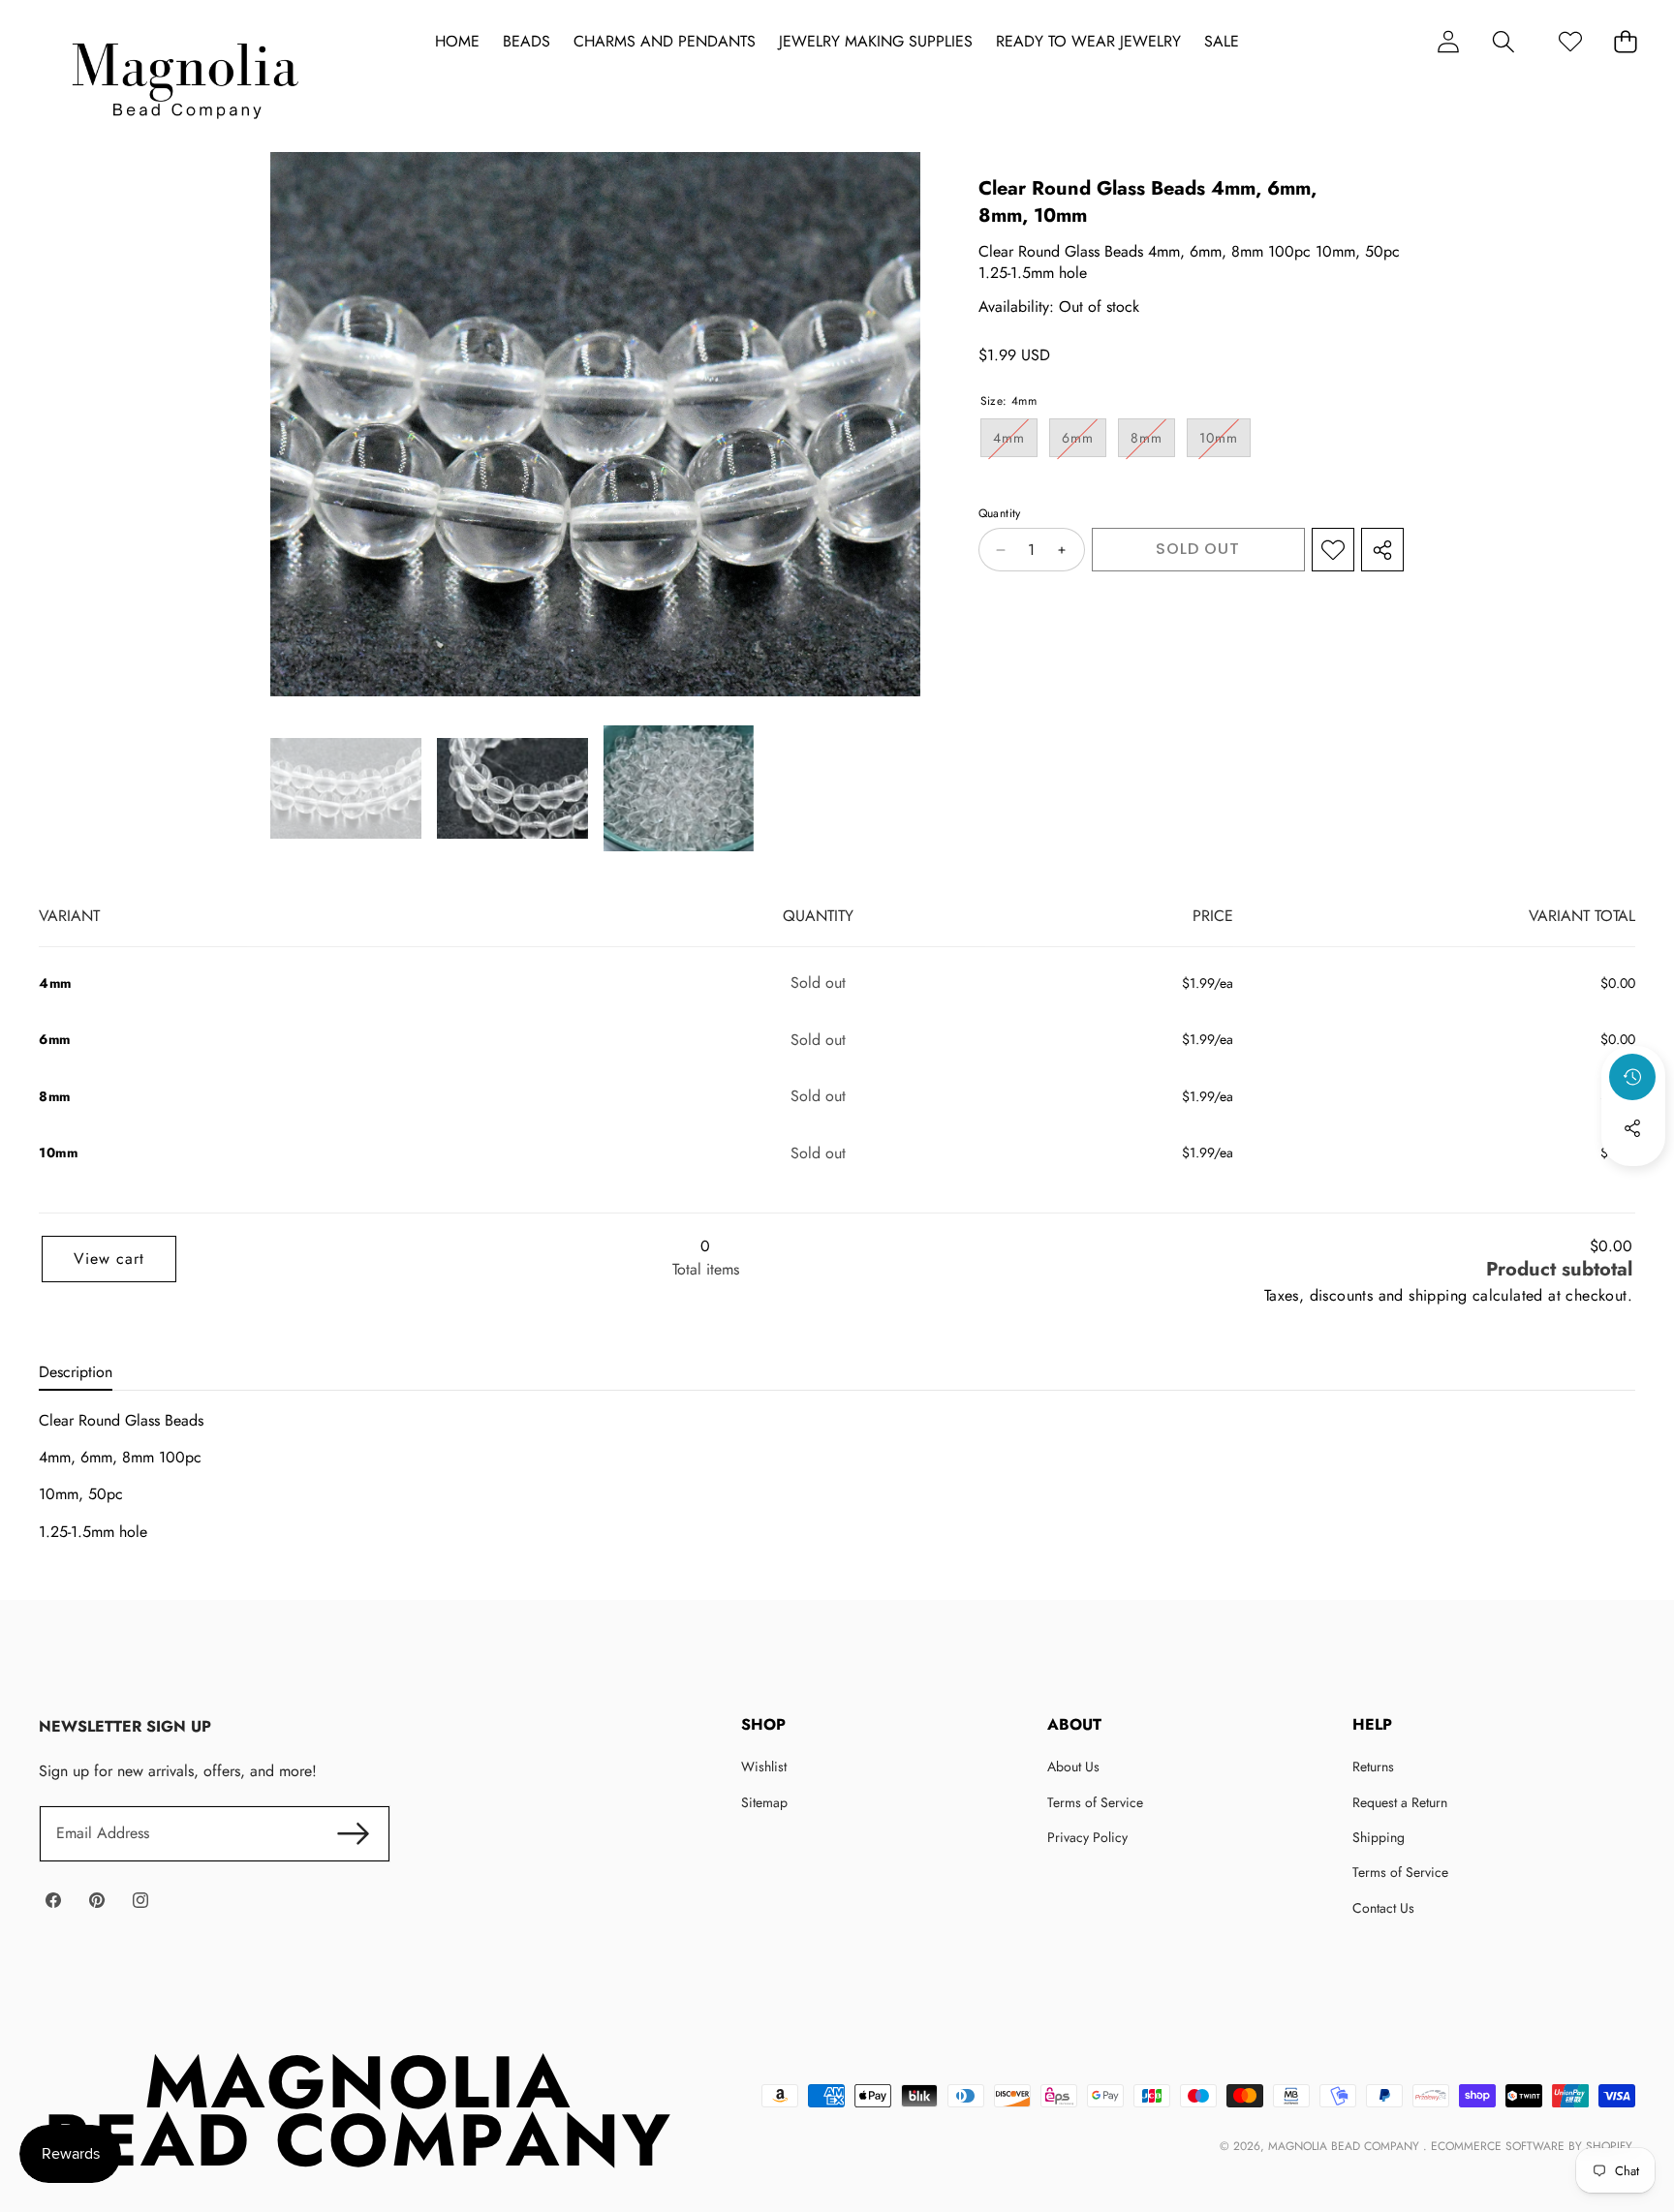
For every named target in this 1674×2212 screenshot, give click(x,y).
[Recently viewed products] (1632, 1077)
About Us (1073, 1767)
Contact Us (1383, 1908)
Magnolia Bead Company (1346, 2146)
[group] (346, 788)
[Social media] (1632, 1128)
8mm (1153, 443)
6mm (1084, 443)
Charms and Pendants (665, 42)
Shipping (1379, 1837)
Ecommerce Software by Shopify (1531, 2146)
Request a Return (1400, 1802)
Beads (527, 42)
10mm (1225, 443)
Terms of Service (1095, 1802)
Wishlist (764, 1767)
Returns (1373, 1767)
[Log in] (1448, 41)
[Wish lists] (1570, 41)
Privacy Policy (1087, 1837)
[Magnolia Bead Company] (185, 76)
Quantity (1000, 515)
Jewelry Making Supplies (876, 42)
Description (76, 1372)
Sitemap (764, 1802)
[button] (1503, 41)
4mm (1015, 443)
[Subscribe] (353, 1833)
